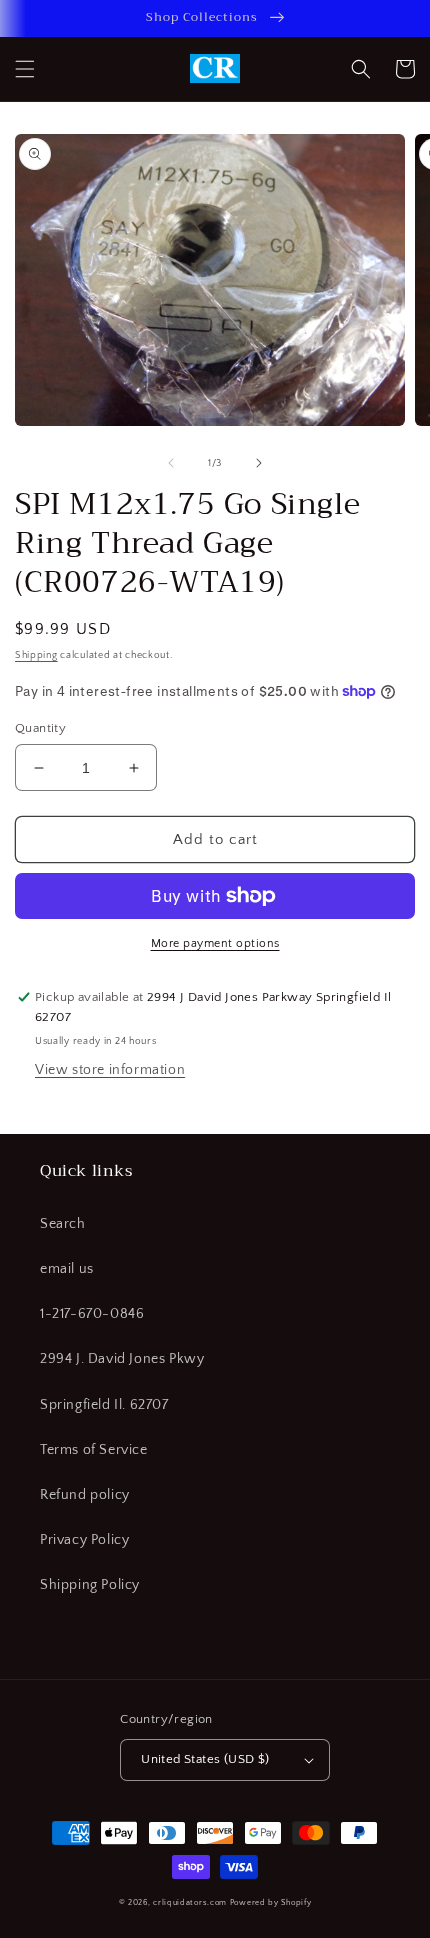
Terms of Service (94, 1450)
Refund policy (85, 1495)
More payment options (215, 943)
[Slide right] (259, 463)
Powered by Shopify (271, 1902)
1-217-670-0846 (92, 1314)
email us (67, 1269)
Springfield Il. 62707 (104, 1405)
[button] (25, 69)
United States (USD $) (205, 1759)
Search (63, 1224)
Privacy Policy (84, 1540)
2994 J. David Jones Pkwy (122, 1359)
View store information (110, 1070)
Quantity (40, 728)
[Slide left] (171, 463)
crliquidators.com (190, 1902)
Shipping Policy (90, 1585)
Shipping (36, 655)
